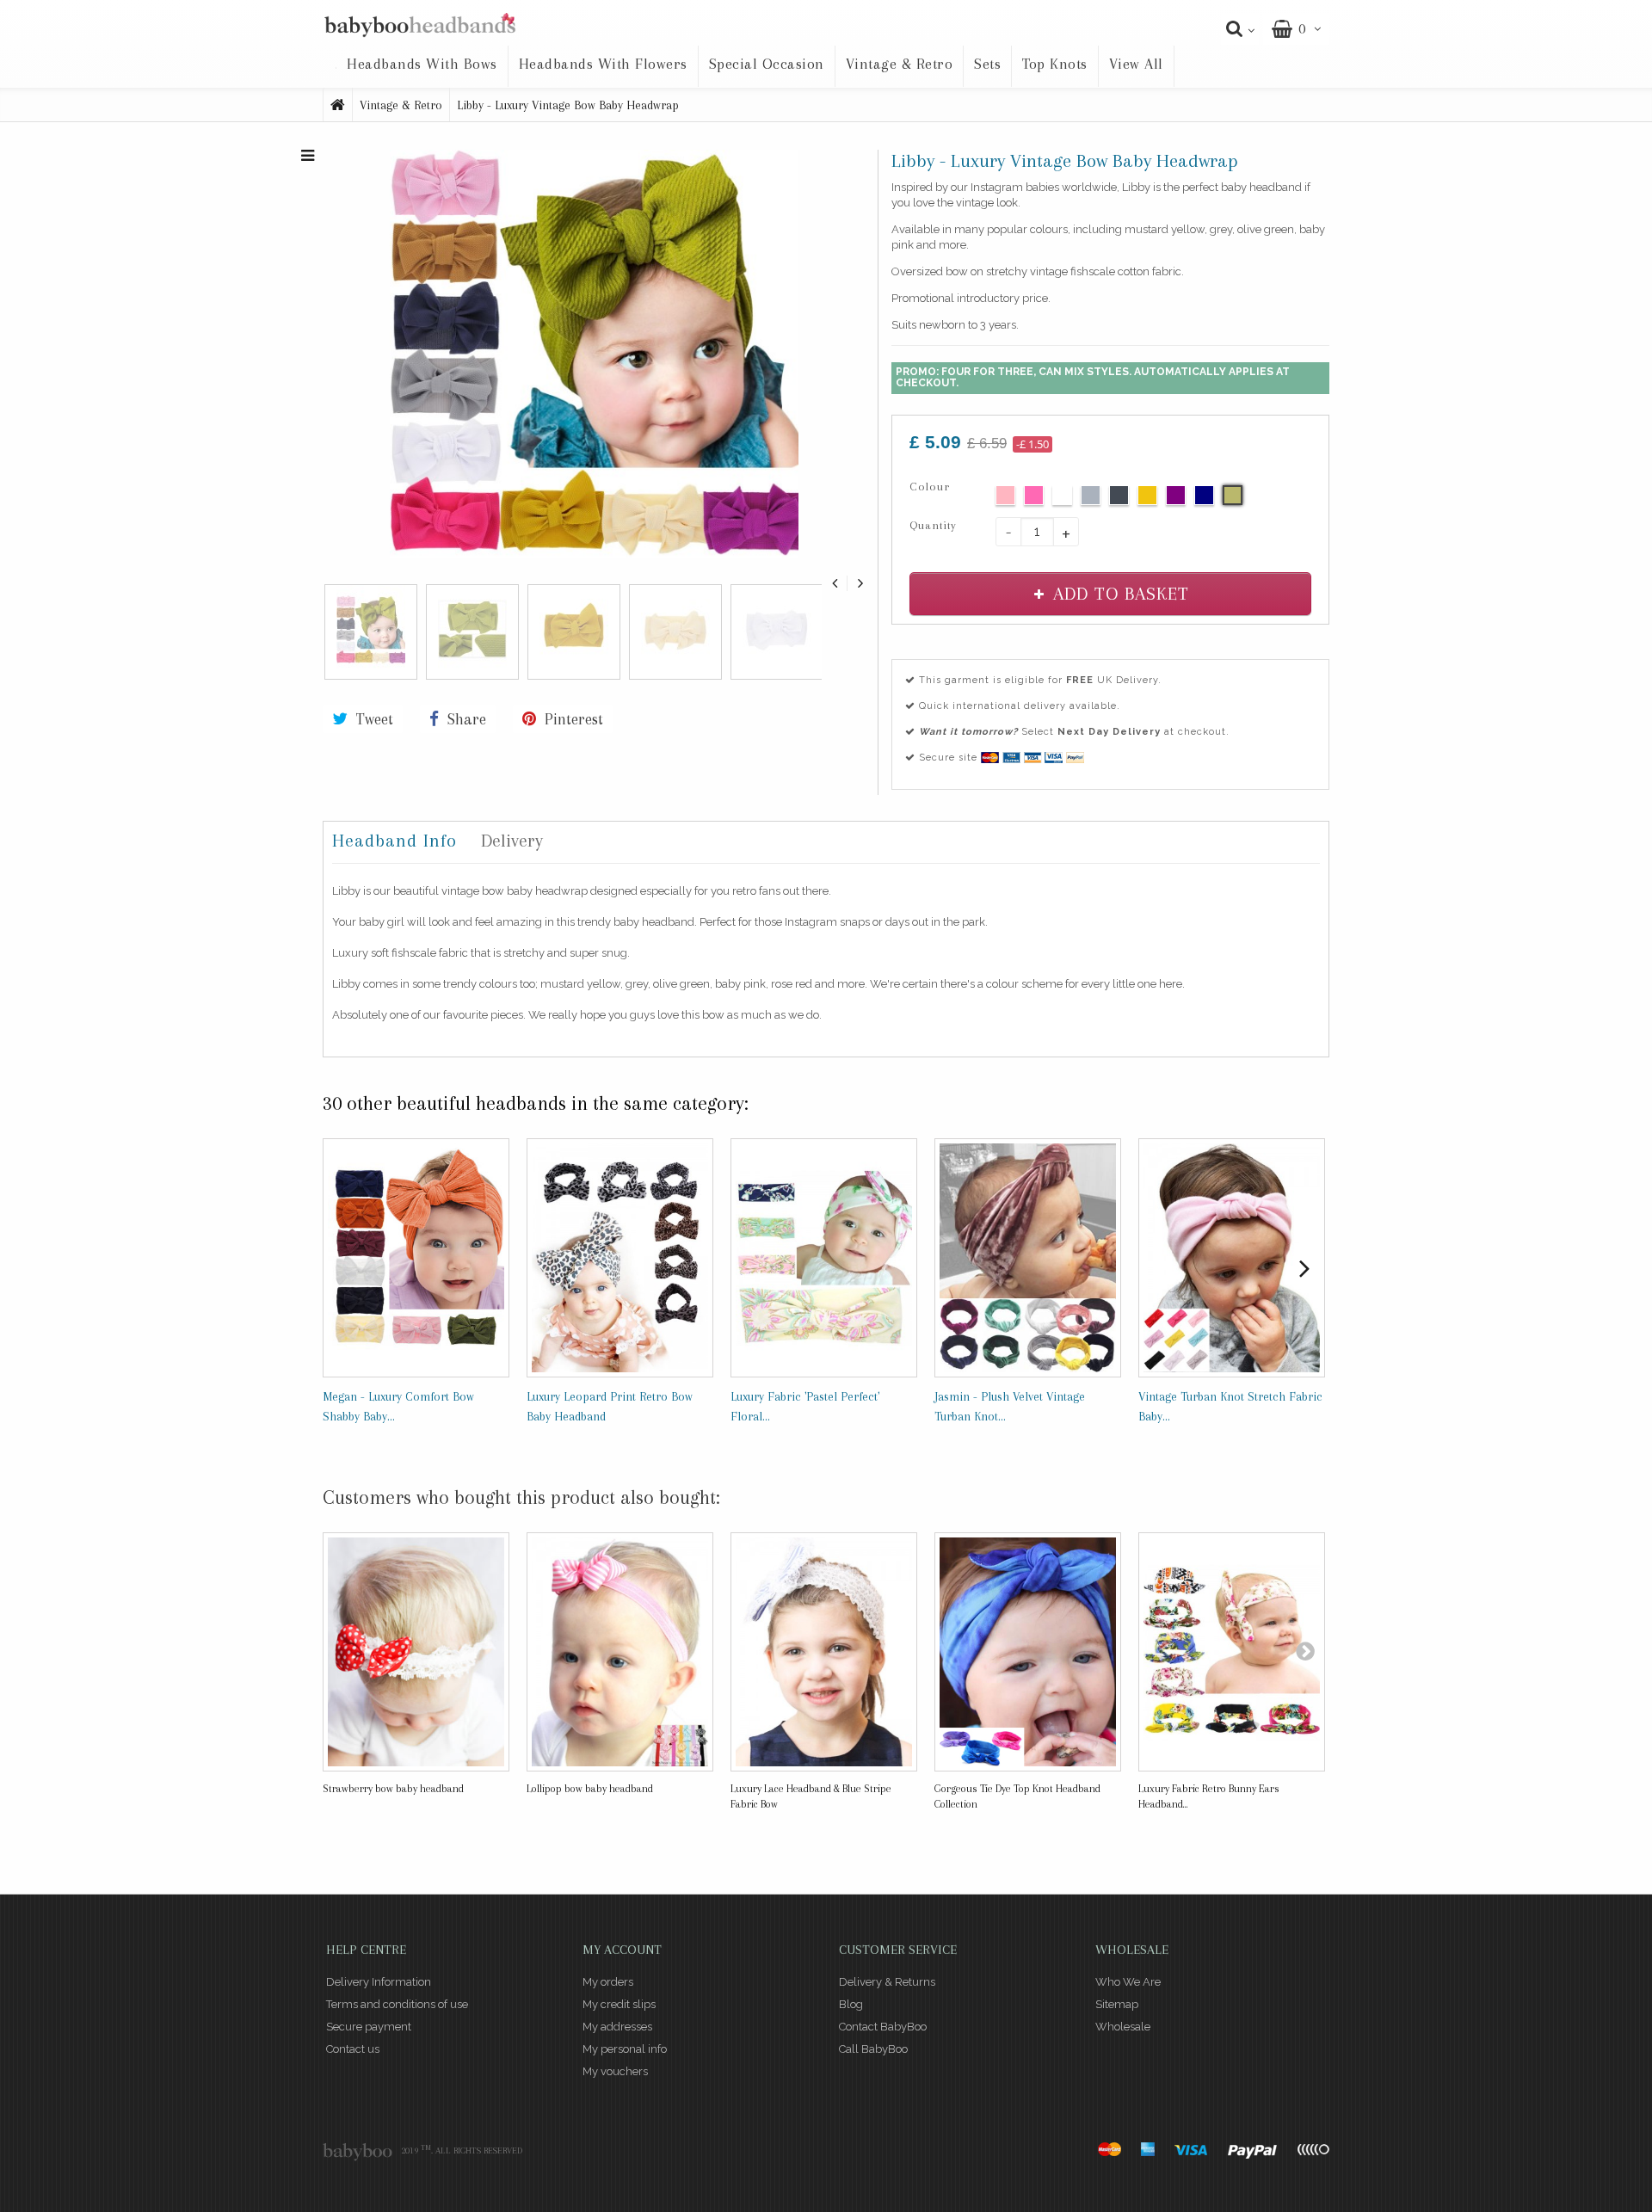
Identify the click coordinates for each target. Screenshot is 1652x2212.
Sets (987, 64)
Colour (932, 487)
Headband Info (395, 841)
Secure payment (369, 2027)
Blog (851, 2004)
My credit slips (619, 2004)
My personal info (625, 2049)
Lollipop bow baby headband (590, 1789)
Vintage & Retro (900, 64)
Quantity (933, 525)
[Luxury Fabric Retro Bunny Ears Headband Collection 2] (1232, 1652)
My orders (608, 1982)
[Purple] (1176, 495)
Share (465, 719)
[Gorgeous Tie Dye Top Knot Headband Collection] (1028, 1652)
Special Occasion (767, 64)
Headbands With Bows (422, 64)
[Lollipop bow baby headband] (620, 1652)
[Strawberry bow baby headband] (416, 1652)
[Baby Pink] (1005, 495)
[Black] (1119, 495)
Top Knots (1055, 64)
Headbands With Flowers (603, 64)
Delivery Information (379, 1982)
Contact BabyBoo (883, 2027)
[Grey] (1091, 495)
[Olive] (1233, 495)
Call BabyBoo (873, 2049)
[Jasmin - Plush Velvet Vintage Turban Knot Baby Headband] (1028, 1258)
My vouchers (615, 2071)
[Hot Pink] (1034, 495)
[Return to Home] (338, 105)
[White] (1062, 495)
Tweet (373, 719)
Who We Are (1128, 1982)
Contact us (353, 2049)
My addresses (617, 2027)
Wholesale (1123, 2027)
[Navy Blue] (1204, 495)
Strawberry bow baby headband (393, 1789)
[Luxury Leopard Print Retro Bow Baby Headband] (620, 1258)
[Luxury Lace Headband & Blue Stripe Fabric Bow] (824, 1652)
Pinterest (572, 719)
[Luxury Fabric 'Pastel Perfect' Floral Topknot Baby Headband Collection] (824, 1258)
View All (1136, 64)
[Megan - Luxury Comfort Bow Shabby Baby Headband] (416, 1258)
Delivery (512, 841)
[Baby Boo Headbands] (419, 25)
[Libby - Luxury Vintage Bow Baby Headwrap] (594, 353)
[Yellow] (1147, 495)
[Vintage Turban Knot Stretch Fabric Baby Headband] (1232, 1258)
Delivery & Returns (887, 1982)
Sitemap (1117, 2004)
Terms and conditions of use (397, 2004)
